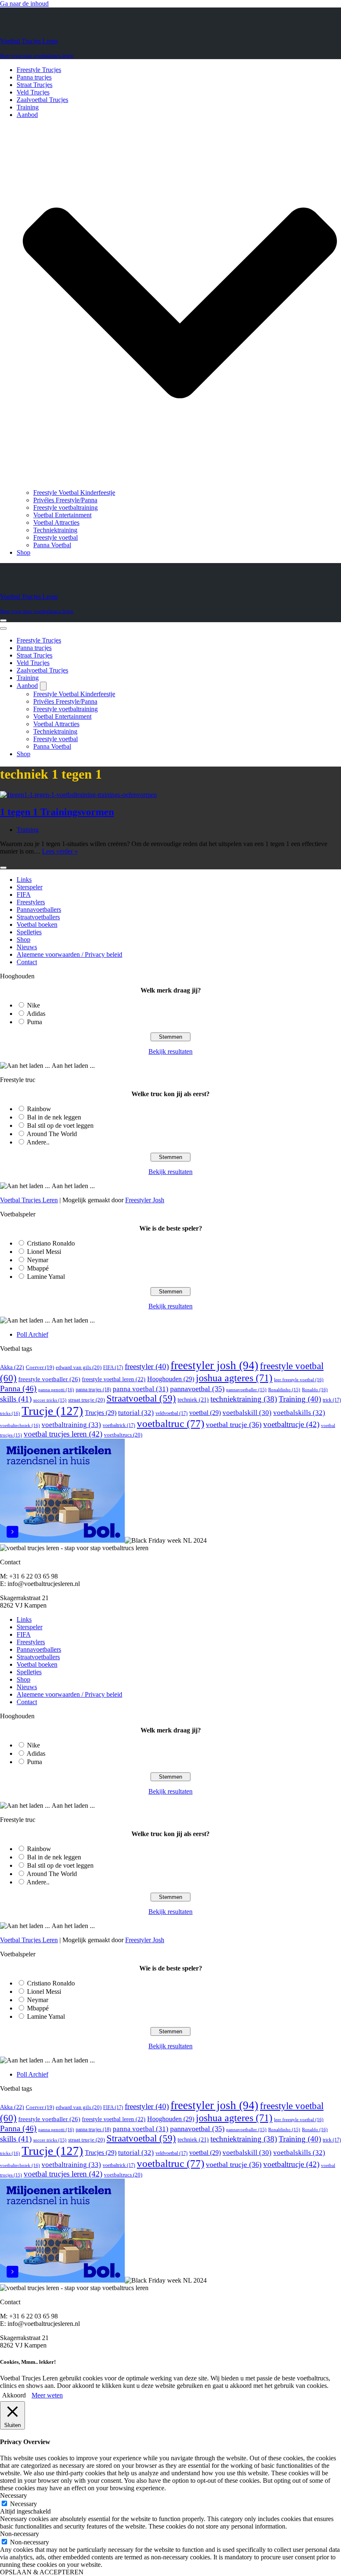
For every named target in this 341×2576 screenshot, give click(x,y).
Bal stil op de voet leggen (60, 1125)
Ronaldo (315, 1390)
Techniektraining (55, 530)
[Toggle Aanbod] (43, 686)
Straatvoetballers (38, 917)
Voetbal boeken (37, 924)
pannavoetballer (246, 1390)
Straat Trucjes (35, 85)
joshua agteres (234, 1378)
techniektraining (244, 1399)
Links (24, 880)
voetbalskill (247, 1413)
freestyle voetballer (49, 1379)
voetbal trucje (234, 1424)
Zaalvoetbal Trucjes (42, 100)
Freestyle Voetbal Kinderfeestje (74, 493)
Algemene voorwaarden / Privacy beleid (69, 954)
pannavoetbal (197, 1389)
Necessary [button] (14, 2495)
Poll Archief (32, 1334)
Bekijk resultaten (170, 1051)
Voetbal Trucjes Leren (29, 1200)
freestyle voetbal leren (114, 1379)
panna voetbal (141, 1389)
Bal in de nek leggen (54, 1117)
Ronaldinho (284, 1390)
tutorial (136, 1413)
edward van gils (79, 1367)
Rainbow (39, 1109)
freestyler (147, 1366)
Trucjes (101, 1413)
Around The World (52, 1134)
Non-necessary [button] (20, 2534)
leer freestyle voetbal (299, 1380)
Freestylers (31, 902)
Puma (35, 1022)
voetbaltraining (71, 1424)
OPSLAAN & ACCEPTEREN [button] (42, 2572)
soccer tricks (50, 1400)
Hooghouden (171, 1379)
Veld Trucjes (33, 92)
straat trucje (86, 1400)
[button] (180, 304)
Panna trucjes (34, 77)
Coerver (40, 1367)
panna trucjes (93, 1390)
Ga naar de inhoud (24, 4)
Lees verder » (60, 851)
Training (28, 107)
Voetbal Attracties (56, 522)
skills (16, 1399)
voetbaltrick (119, 1425)
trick (332, 1400)
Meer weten (47, 2395)
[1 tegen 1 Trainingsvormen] (78, 795)
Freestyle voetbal (56, 537)
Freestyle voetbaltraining (65, 508)
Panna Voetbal (52, 545)
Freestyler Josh (145, 1200)
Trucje (52, 1411)
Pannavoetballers (39, 910)
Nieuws (27, 947)
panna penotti (56, 1390)
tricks (10, 1413)
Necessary (23, 2504)
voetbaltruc (170, 1423)
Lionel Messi (44, 1252)
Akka (12, 1367)
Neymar (38, 1260)
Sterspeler (30, 887)
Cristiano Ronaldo (51, 1243)
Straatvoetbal (141, 1398)
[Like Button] (3, 868)
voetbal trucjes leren (63, 1434)
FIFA (24, 895)
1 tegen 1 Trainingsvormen (57, 812)
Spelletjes (29, 932)
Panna (18, 1388)
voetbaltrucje (291, 1424)
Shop (23, 552)
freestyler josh (214, 1365)
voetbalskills (299, 1413)
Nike (33, 1005)
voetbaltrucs (123, 1435)
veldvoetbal (172, 1413)
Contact (27, 962)
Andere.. (38, 1142)
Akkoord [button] (14, 2395)
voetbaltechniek (20, 1425)
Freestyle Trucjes (39, 70)
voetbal (205, 1413)
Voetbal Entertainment (62, 515)
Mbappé (38, 1268)
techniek (193, 1400)
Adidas (36, 1014)
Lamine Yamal (46, 1277)
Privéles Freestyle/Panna (65, 500)
